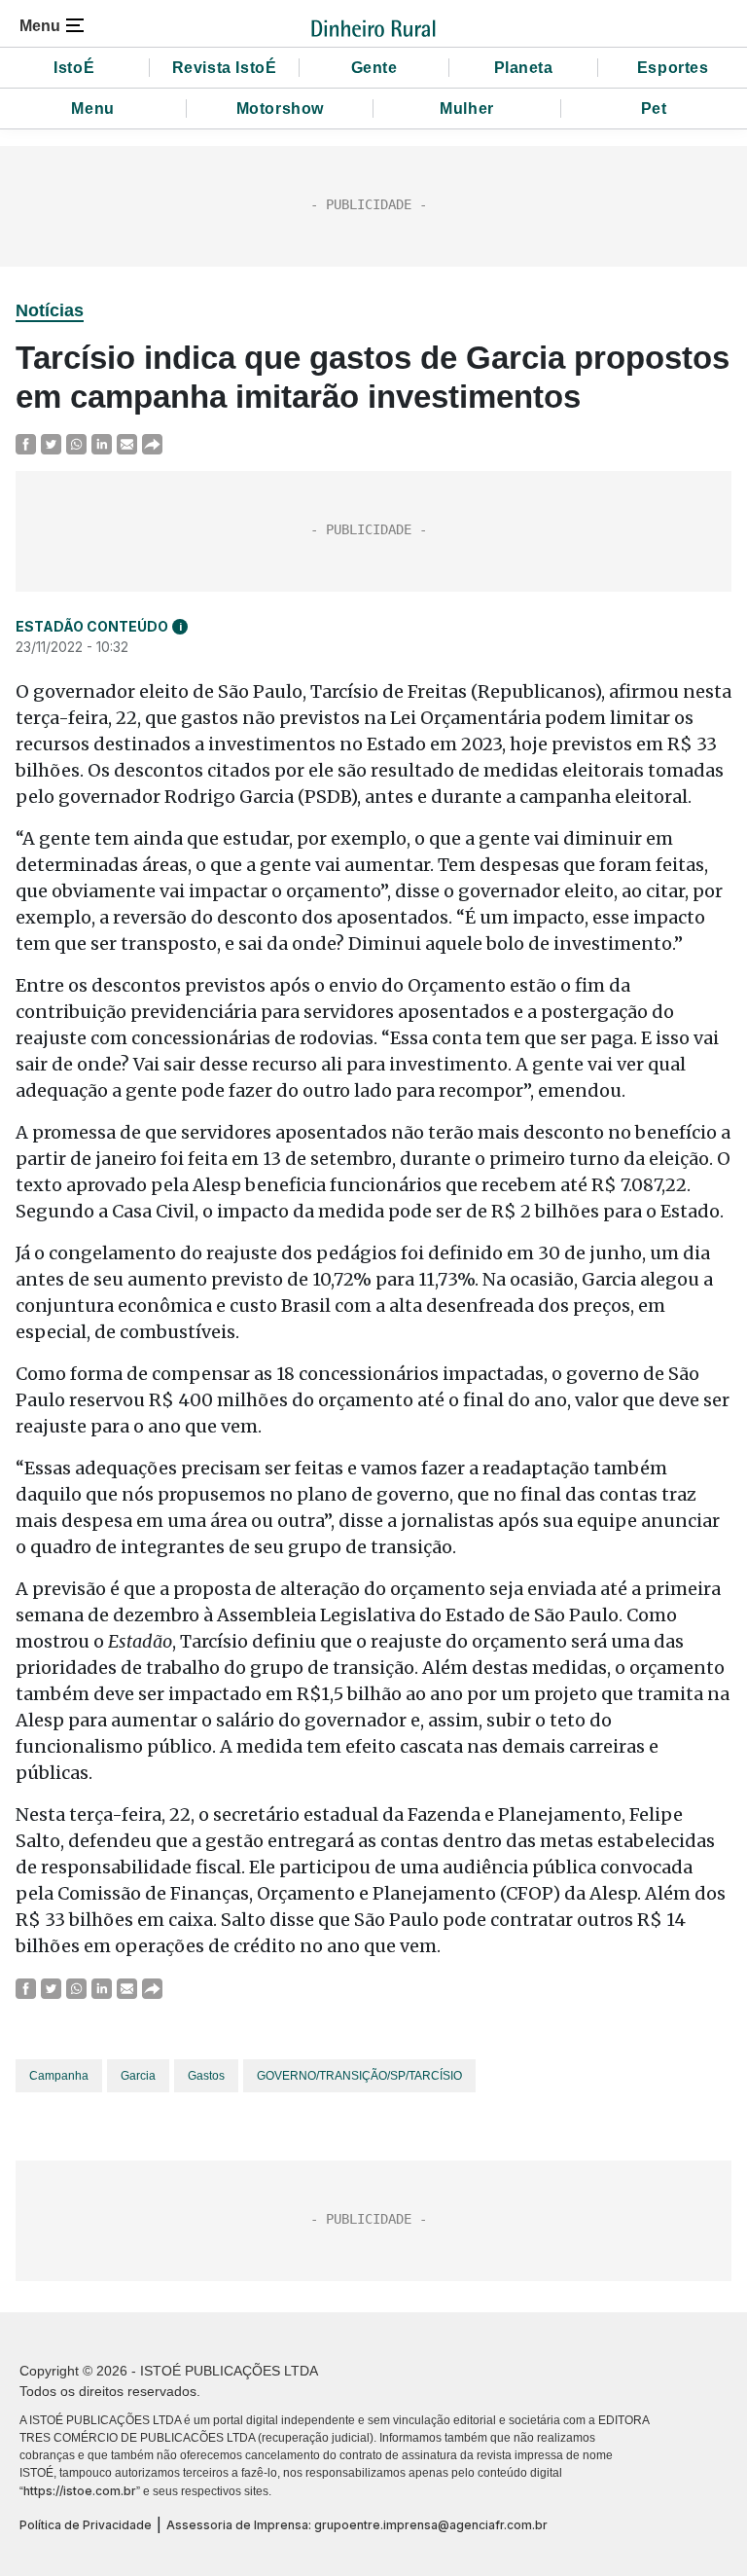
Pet (654, 109)
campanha (59, 2076)
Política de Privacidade (86, 2525)
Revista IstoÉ (225, 68)
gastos (206, 2076)
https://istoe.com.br (80, 2491)
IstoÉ (74, 68)
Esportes (673, 68)
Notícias (50, 310)
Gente (374, 68)
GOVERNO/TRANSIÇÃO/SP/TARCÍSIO (359, 2076)
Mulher (467, 109)
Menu (92, 109)
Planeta (524, 68)
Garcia (138, 2076)
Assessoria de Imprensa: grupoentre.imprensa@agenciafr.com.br (357, 2525)
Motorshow (280, 109)
